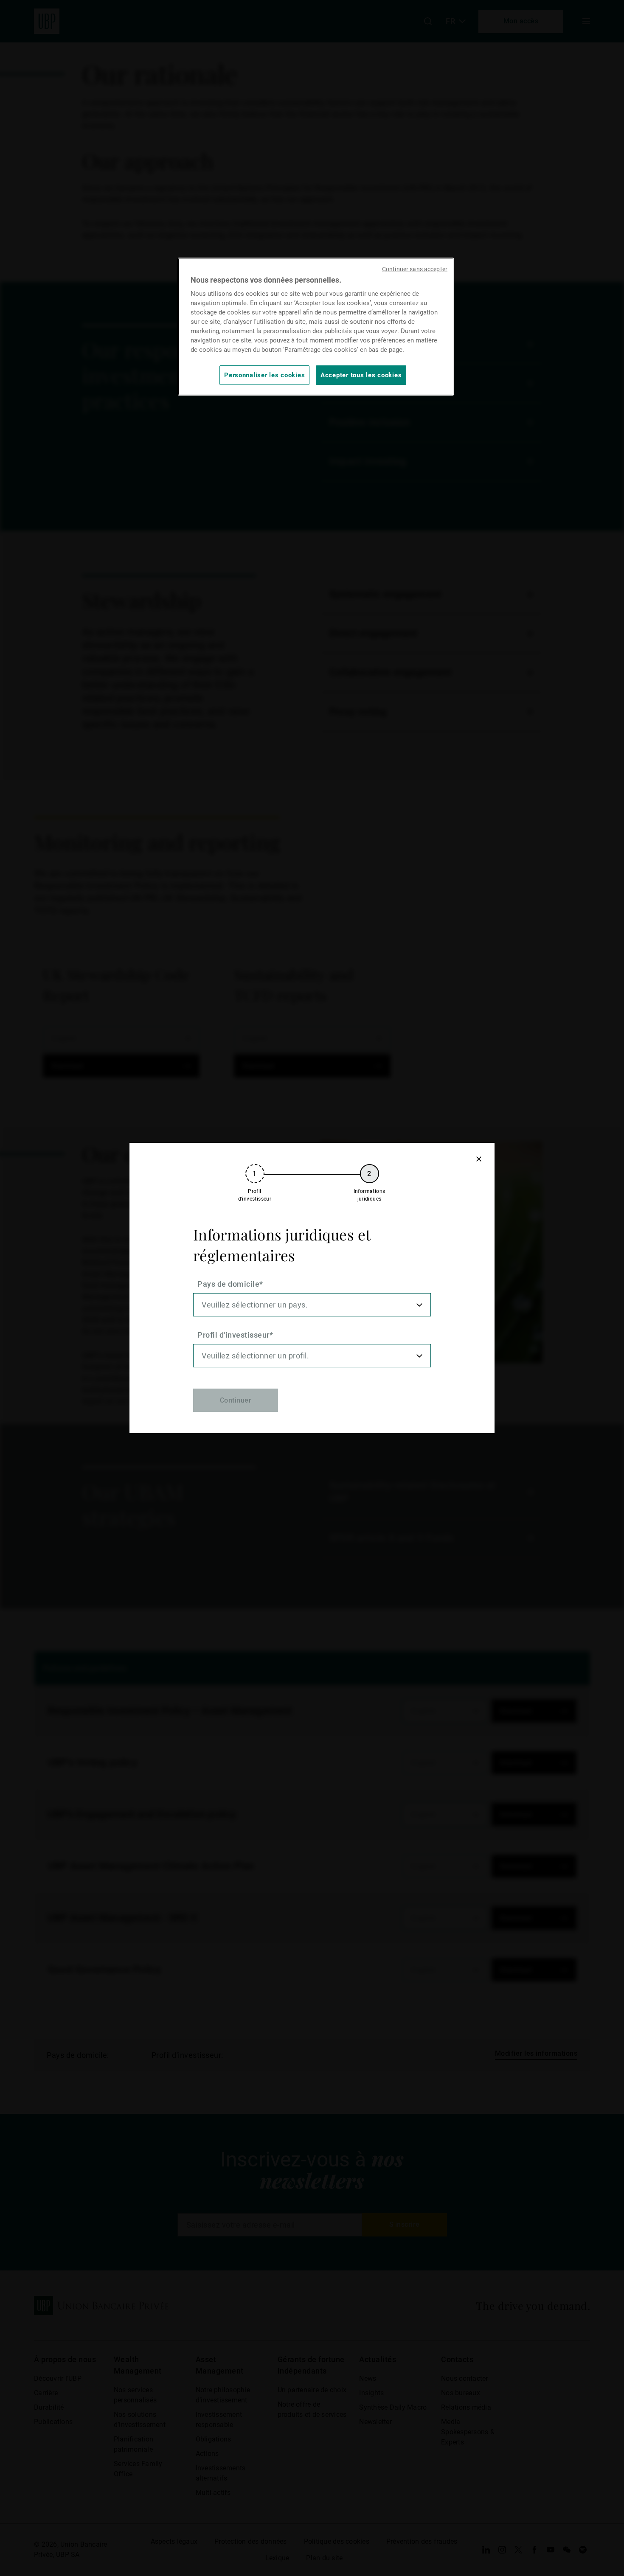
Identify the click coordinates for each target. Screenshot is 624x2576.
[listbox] (312, 1305)
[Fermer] (479, 1159)
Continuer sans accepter (415, 269)
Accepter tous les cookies (361, 375)
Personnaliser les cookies (264, 375)
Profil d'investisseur (233, 1335)
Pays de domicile (228, 1284)
